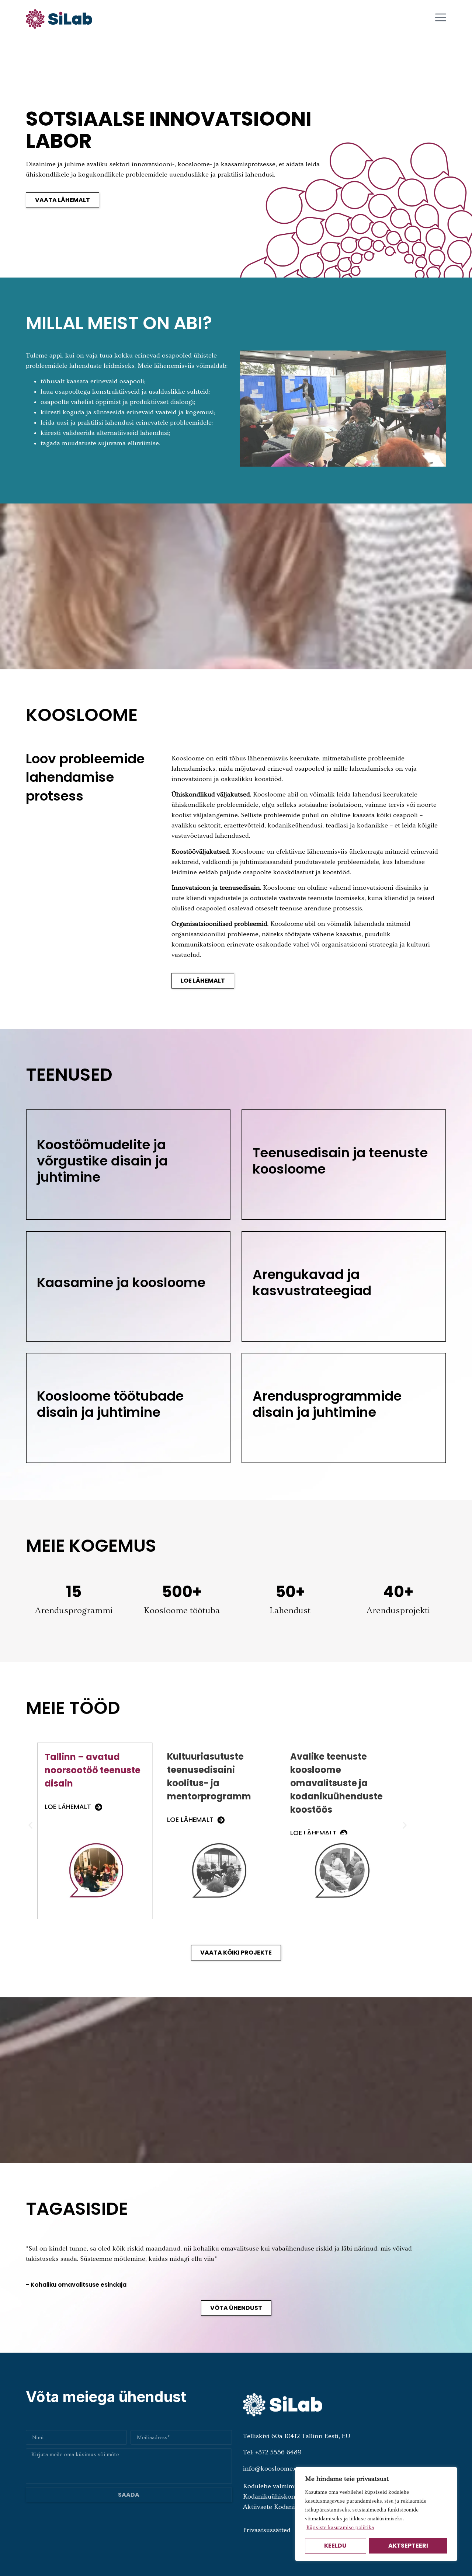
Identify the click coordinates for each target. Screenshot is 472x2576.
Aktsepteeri (408, 2546)
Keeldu (335, 2546)
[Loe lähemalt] (98, 1820)
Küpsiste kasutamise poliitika (340, 2528)
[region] (376, 2514)
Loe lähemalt (68, 1820)
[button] (30, 1825)
